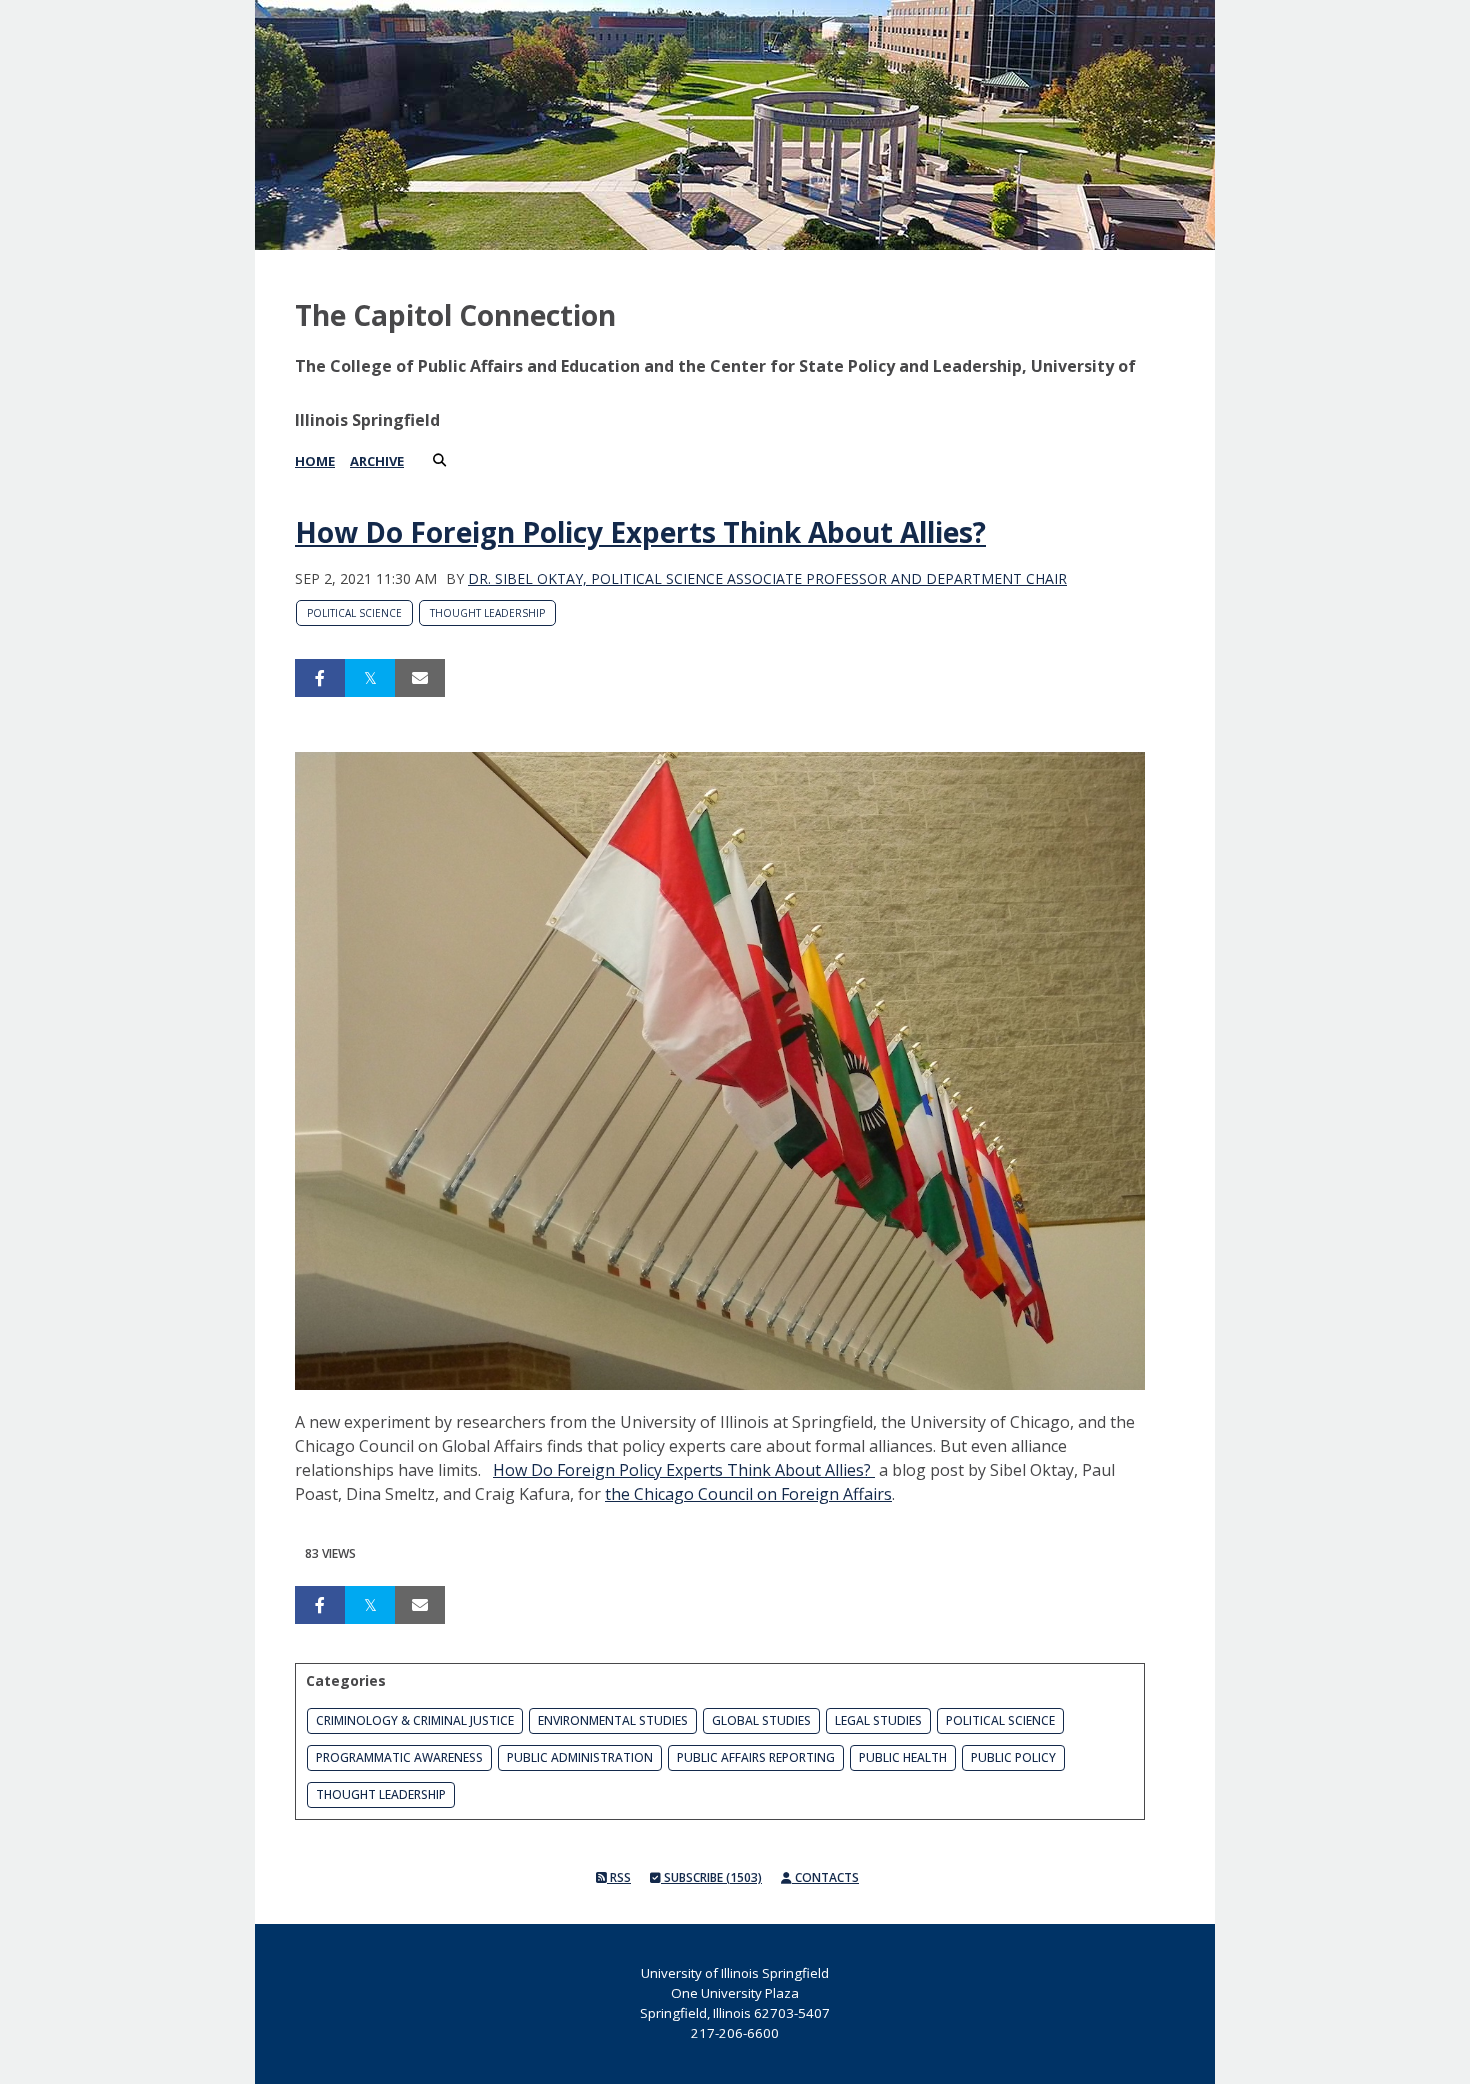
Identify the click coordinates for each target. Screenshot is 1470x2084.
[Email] (420, 678)
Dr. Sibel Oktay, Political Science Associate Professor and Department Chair (767, 578)
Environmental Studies (613, 1720)
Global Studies (761, 1720)
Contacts (825, 1877)
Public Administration (580, 1757)
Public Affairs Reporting (756, 1757)
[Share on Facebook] (320, 678)
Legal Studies (878, 1720)
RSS (619, 1877)
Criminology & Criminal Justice (415, 1720)
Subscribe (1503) (711, 1877)
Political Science (354, 613)
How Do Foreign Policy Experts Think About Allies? (640, 532)
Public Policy (1013, 1757)
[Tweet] (370, 678)
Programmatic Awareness (399, 1757)
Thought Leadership (487, 613)
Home (315, 461)
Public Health (903, 1757)
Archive (377, 461)
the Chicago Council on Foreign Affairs (748, 1494)
